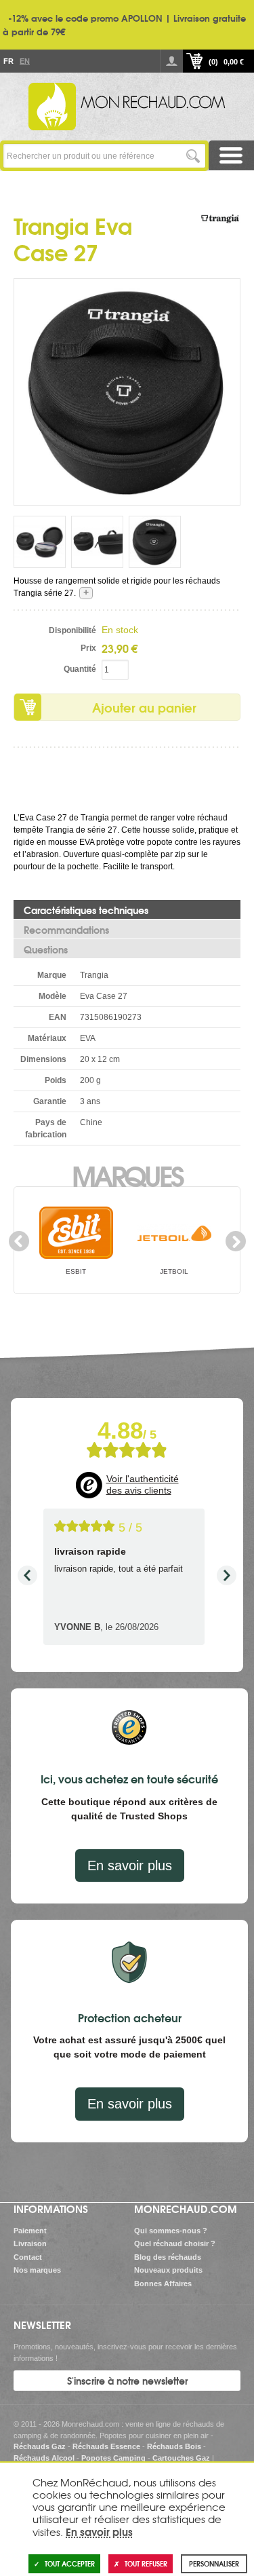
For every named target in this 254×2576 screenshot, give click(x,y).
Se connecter (171, 61)
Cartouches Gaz (181, 2458)
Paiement (30, 2231)
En (24, 61)
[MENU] (232, 155)
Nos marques (37, 2270)
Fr (8, 61)
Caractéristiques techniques (86, 910)
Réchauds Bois (174, 2446)
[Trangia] (220, 232)
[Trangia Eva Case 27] (127, 392)
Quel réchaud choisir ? (175, 2243)
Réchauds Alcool (44, 2458)
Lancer (193, 156)
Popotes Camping (113, 2458)
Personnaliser (214, 2563)
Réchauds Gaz (40, 2446)
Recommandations (66, 930)
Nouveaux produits (168, 2270)
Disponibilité (72, 630)
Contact (28, 2257)
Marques (127, 1175)
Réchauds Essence (106, 2446)
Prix (88, 648)
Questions (46, 949)
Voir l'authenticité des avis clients (143, 1485)
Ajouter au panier (144, 707)
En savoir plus (130, 1865)
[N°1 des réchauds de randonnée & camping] (127, 107)
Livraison (30, 2243)
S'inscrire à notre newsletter (127, 2381)
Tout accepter (70, 2563)
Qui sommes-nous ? (171, 2231)
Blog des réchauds (168, 2257)
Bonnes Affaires (163, 2284)
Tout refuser (146, 2563)
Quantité (80, 669)
